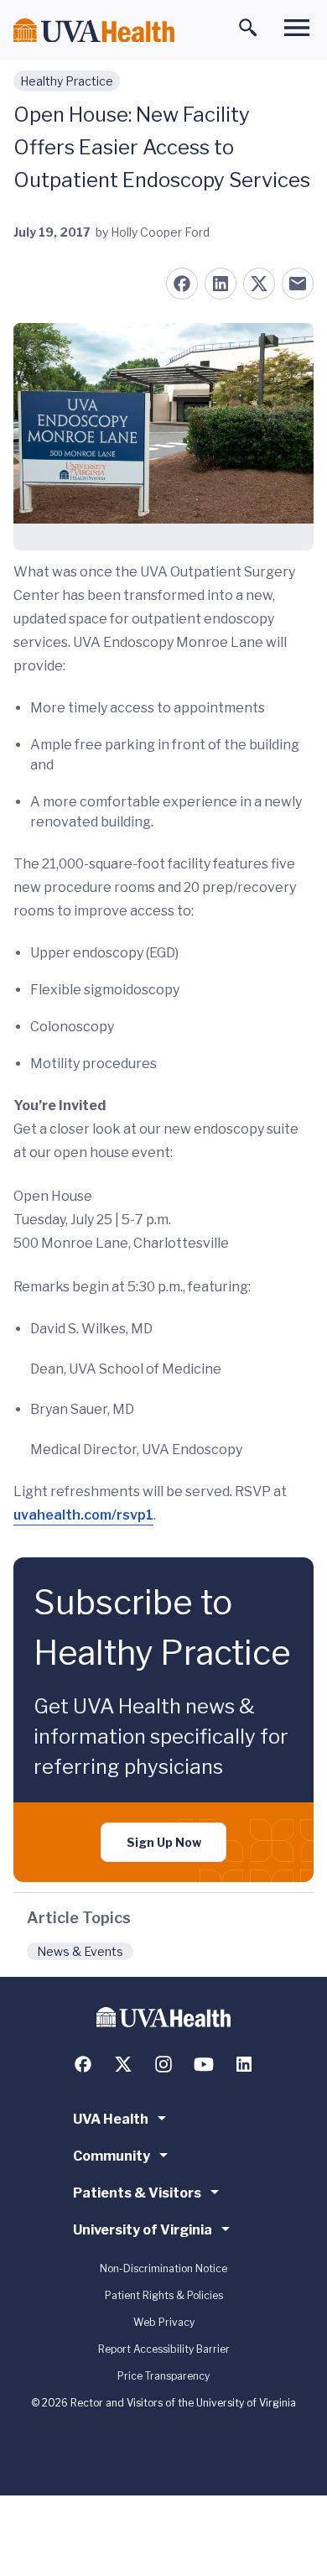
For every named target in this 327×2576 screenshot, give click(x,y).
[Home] (94, 31)
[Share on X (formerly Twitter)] (259, 284)
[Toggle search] (248, 28)
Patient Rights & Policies (164, 2295)
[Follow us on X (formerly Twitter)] (123, 2064)
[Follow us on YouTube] (204, 2064)
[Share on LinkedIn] (221, 284)
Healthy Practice (67, 81)
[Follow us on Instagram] (163, 2064)
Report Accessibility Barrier (164, 2349)
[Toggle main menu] (297, 28)
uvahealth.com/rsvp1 (83, 1515)
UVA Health (111, 2119)
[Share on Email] (298, 284)
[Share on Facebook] (182, 284)
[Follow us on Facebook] (83, 2064)
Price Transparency (163, 2376)
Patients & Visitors (137, 2193)
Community (112, 2156)
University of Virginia (143, 2230)
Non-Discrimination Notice (163, 2268)
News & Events (80, 1951)
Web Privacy (164, 2322)
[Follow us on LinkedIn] (244, 2064)
